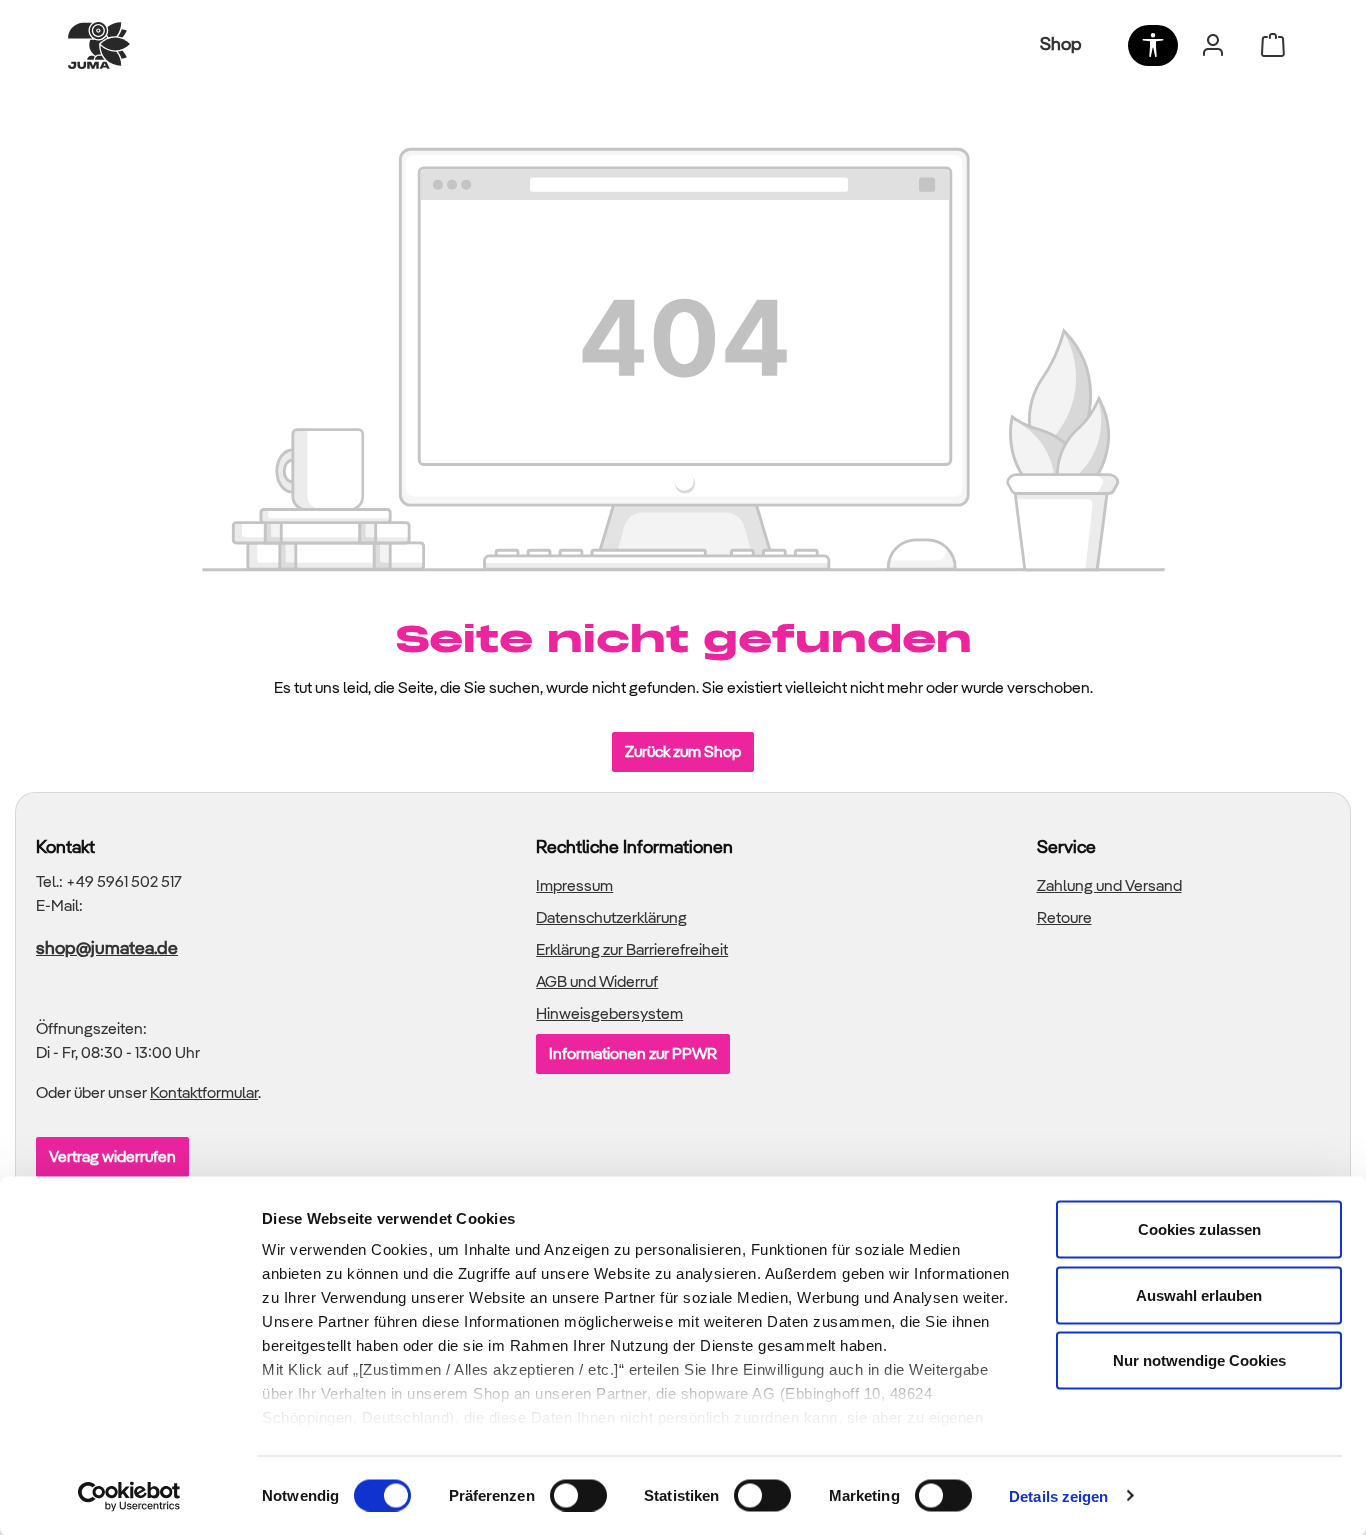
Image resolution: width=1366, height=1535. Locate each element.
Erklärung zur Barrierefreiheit (632, 949)
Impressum (574, 885)
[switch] (578, 1495)
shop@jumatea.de (107, 947)
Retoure (1064, 917)
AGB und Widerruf (597, 981)
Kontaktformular (204, 1092)
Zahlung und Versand (1109, 885)
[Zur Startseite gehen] (99, 45)
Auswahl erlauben (1199, 1294)
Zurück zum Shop (683, 751)
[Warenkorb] (1273, 45)
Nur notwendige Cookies (1199, 1360)
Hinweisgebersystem (609, 1013)
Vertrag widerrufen (112, 1156)
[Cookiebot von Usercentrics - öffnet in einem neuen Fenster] (129, 1496)
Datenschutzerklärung (611, 917)
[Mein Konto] (1213, 45)
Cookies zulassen (1199, 1229)
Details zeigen (1058, 1495)
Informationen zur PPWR (633, 1053)
